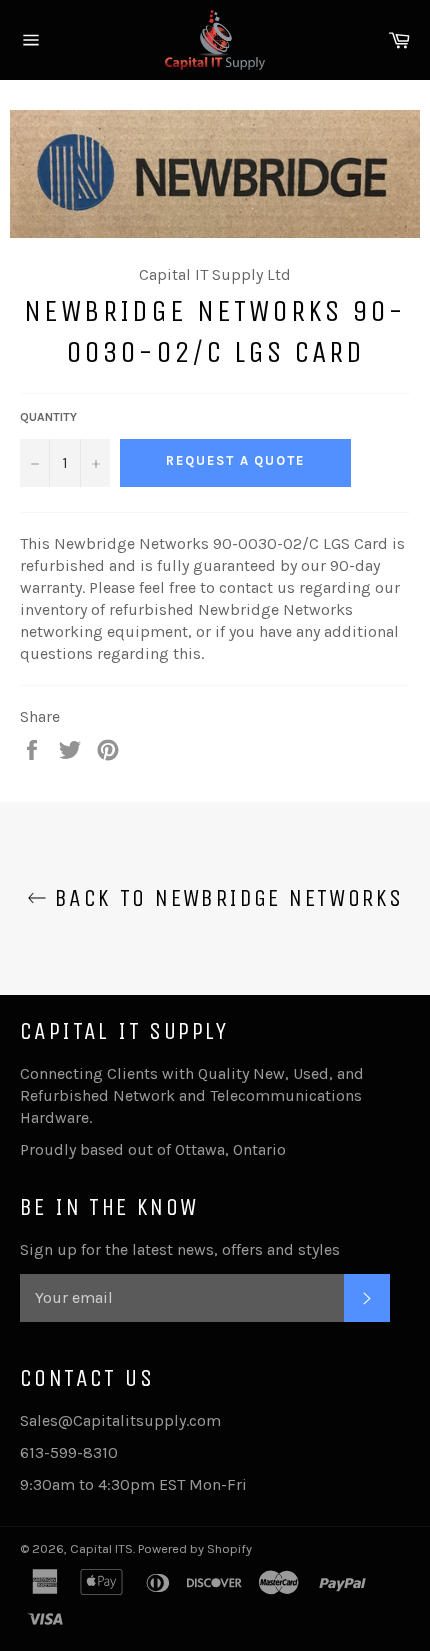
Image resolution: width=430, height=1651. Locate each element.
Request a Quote (235, 460)
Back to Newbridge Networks (225, 898)
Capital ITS (101, 1548)
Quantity (48, 417)
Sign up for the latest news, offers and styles (180, 1249)
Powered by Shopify (195, 1548)
